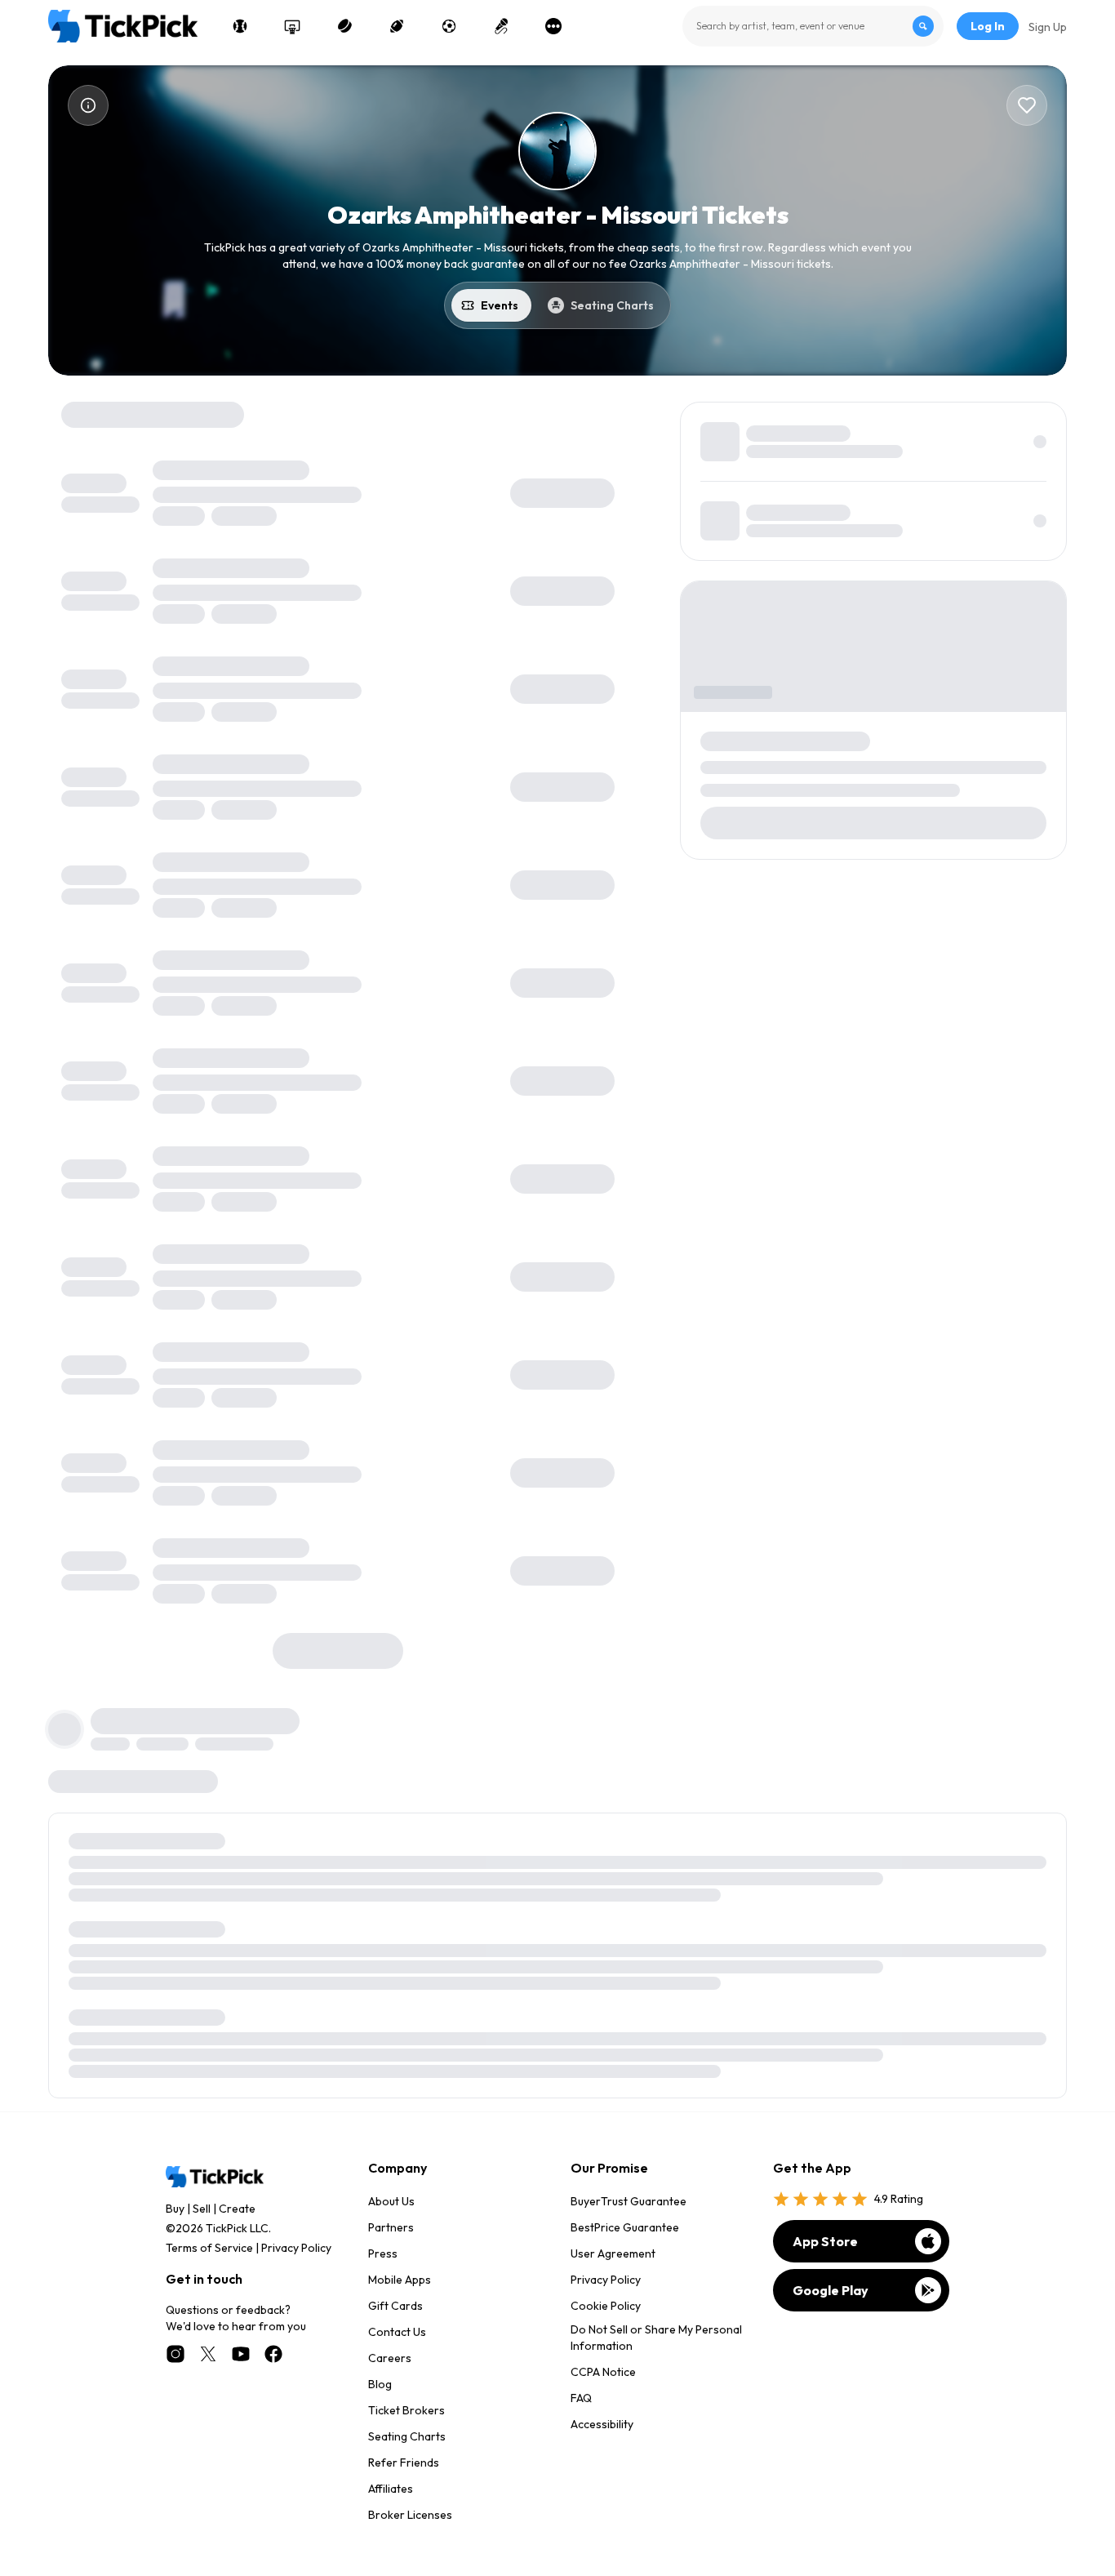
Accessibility (602, 2424)
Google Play (831, 2290)
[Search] (923, 26)
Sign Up (1048, 27)
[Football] (397, 26)
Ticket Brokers (406, 2410)
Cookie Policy (606, 2306)
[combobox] (813, 26)
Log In (988, 26)
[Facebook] (273, 2354)
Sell (202, 2209)
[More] (553, 26)
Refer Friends (404, 2463)
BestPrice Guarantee (625, 2227)
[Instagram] (175, 2354)
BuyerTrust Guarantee (629, 2201)
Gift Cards (395, 2306)
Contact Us (397, 2332)
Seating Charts (407, 2436)
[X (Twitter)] (208, 2354)
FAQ (581, 2398)
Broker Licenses (410, 2515)
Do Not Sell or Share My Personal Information (656, 2338)
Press (383, 2253)
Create (237, 2209)
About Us (391, 2201)
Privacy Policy (296, 2248)
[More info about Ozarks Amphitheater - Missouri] (88, 105)
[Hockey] (344, 26)
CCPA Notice (603, 2372)
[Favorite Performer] (1027, 105)
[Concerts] (501, 26)
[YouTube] (241, 2354)
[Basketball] (292, 26)
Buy (175, 2209)
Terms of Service (209, 2248)
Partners (391, 2227)
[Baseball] (240, 26)
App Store (825, 2241)
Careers (390, 2358)
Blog (380, 2384)
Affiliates (391, 2489)
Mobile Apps (400, 2280)
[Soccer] (449, 26)
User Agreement (613, 2253)
